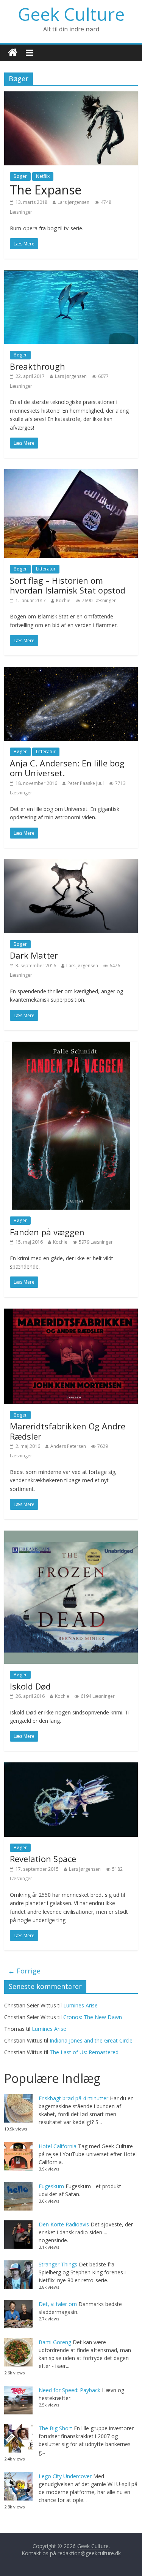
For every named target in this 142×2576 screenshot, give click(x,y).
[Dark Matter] (71, 864)
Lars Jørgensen (73, 202)
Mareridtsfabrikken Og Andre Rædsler (68, 1431)
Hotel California (58, 2146)
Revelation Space (43, 1859)
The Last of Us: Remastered (84, 2052)
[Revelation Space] (71, 1767)
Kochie (63, 600)
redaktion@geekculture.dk (89, 2553)
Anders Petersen (68, 1446)
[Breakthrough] (71, 274)
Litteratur (46, 569)
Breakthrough (37, 366)
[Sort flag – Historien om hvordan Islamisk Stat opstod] (71, 474)
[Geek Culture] (13, 53)
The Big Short (55, 2428)
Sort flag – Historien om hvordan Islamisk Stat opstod (68, 585)
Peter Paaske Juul (86, 783)
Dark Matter (34, 955)
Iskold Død (30, 1686)
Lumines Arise (80, 2005)
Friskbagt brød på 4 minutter (73, 2098)
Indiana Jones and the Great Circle (91, 2040)
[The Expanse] (71, 96)
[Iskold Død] (71, 1535)
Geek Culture (71, 14)
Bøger (20, 176)
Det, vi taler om (58, 2304)
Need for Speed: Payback (69, 2390)
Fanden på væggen (47, 1232)
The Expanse (46, 190)
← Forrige (24, 1971)
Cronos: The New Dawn (93, 2017)
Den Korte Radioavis (64, 2224)
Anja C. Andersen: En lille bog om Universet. (67, 768)
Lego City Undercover (65, 2476)
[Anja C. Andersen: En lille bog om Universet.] (71, 671)
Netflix (43, 176)
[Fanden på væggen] (71, 1046)
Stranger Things (58, 2264)
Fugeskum (51, 2186)
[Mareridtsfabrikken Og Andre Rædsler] (71, 1313)
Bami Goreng (55, 2342)
